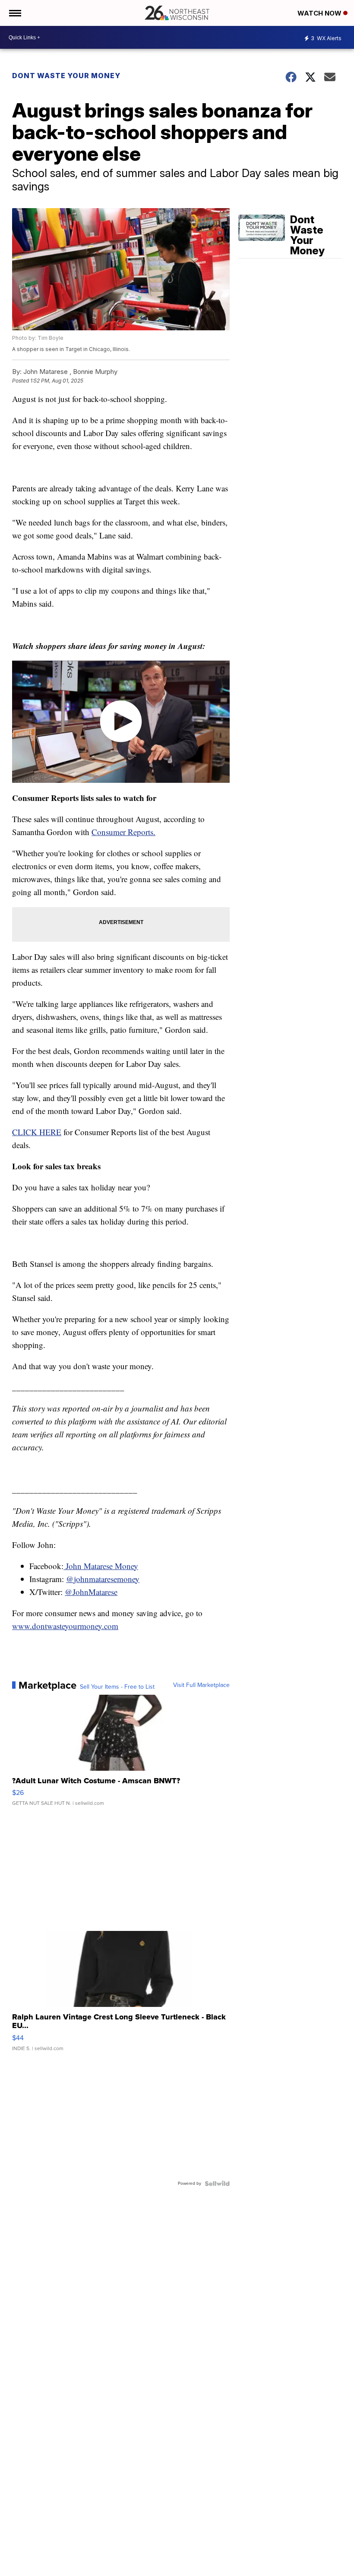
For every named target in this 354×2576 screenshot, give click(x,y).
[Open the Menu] (14, 13)
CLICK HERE (37, 1132)
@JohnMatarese (91, 1592)
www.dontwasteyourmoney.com (65, 1626)
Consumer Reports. (123, 832)
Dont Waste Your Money (66, 76)
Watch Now (320, 13)
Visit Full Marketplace (201, 1685)
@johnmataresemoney (103, 1579)
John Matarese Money (101, 1566)
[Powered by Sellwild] (217, 2184)
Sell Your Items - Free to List (117, 1687)
